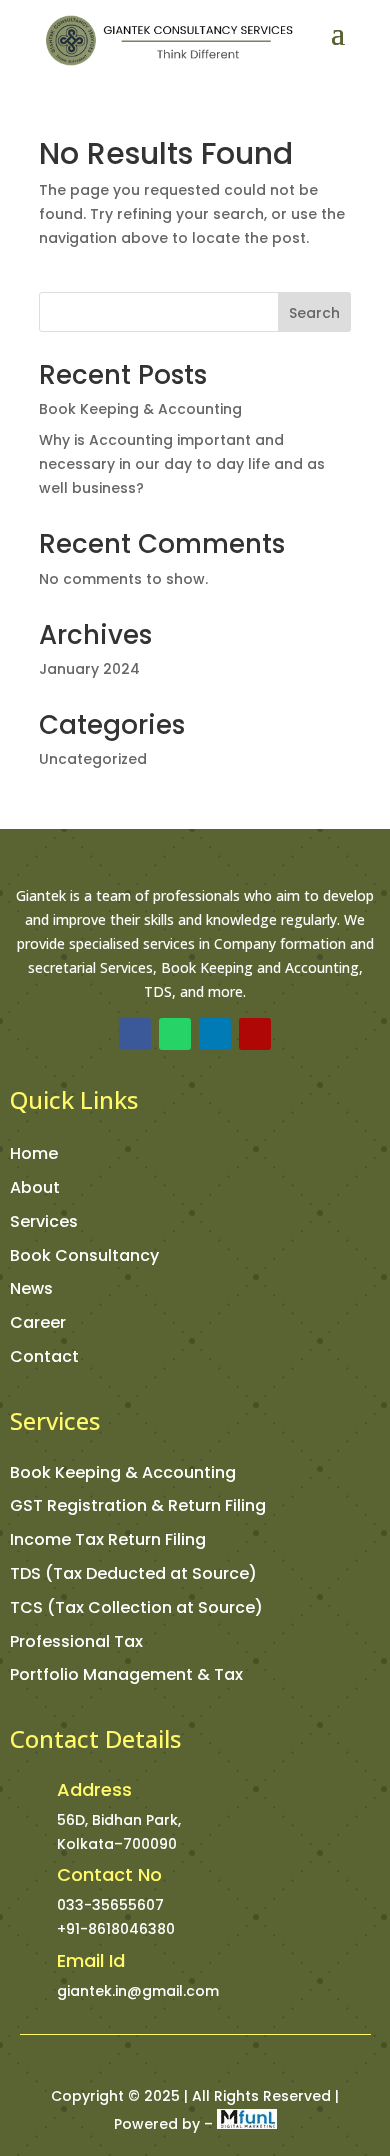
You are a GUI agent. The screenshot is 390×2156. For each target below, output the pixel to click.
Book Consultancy (84, 1255)
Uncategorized (93, 759)
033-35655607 (110, 1905)
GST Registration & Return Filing (138, 1505)
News (31, 1288)
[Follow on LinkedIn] (215, 1034)
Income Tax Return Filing (108, 1539)
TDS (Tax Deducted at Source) (133, 1573)
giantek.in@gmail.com (138, 1991)
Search (314, 313)
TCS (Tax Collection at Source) (136, 1607)
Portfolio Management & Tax (126, 1674)
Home (34, 1153)
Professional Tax (76, 1641)
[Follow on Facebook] (135, 1034)
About (35, 1187)
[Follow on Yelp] (255, 1034)
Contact (44, 1356)
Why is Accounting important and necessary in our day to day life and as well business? (182, 464)
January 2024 (89, 669)
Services (44, 1221)
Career (38, 1322)
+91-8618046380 (116, 1929)
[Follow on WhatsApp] (175, 1034)
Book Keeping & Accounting (140, 409)
